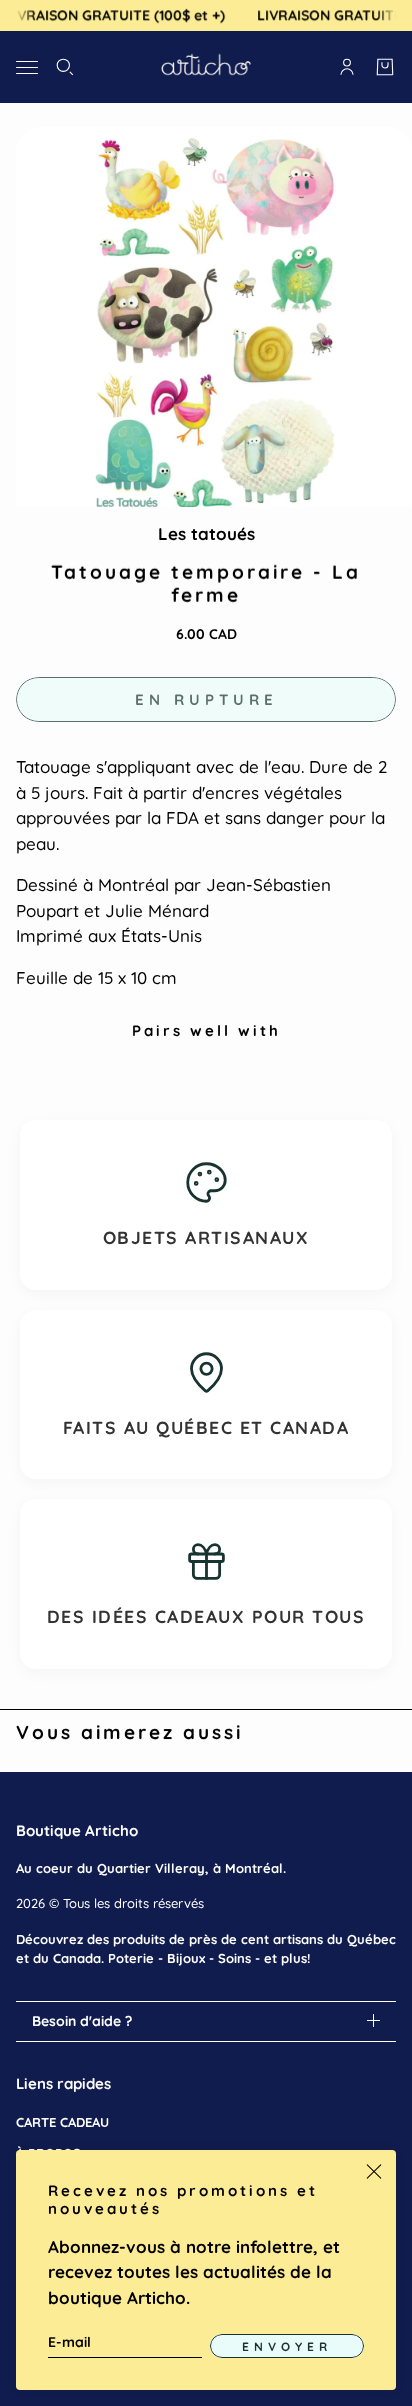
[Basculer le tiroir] (27, 66)
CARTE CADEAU (62, 2122)
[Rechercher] (65, 67)
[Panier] (385, 67)
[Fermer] (374, 2172)
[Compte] (347, 67)
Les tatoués (206, 533)
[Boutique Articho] (206, 67)
